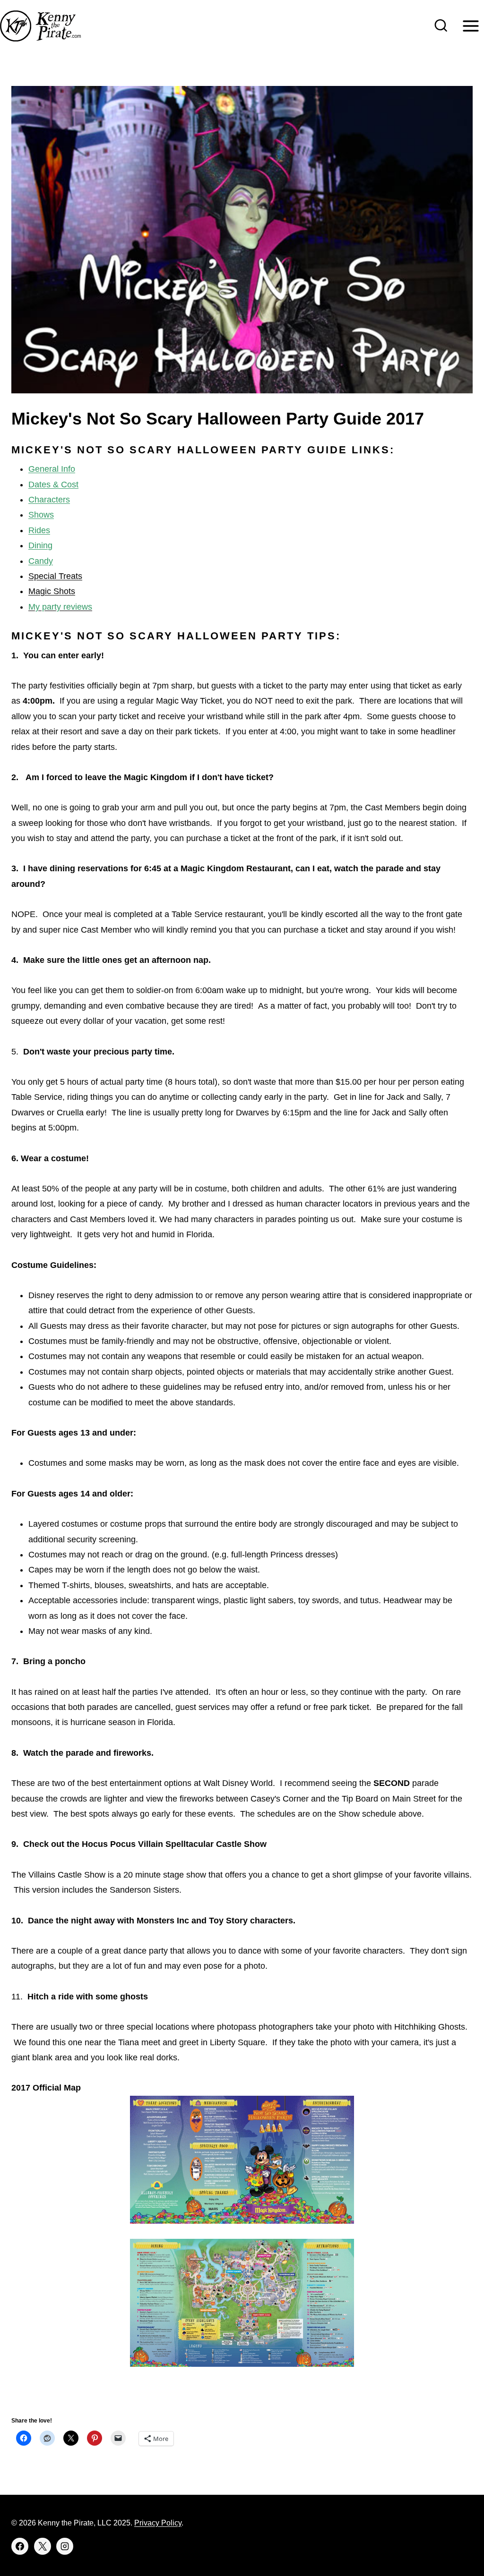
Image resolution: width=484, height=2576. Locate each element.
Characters (49, 500)
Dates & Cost (53, 485)
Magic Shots (52, 591)
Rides (39, 530)
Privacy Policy (158, 2523)
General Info (52, 469)
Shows (41, 515)
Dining (40, 545)
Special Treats (55, 576)
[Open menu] (471, 26)
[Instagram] (65, 2546)
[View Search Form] (441, 26)
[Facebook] (20, 2546)
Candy (41, 561)
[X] (43, 2546)
